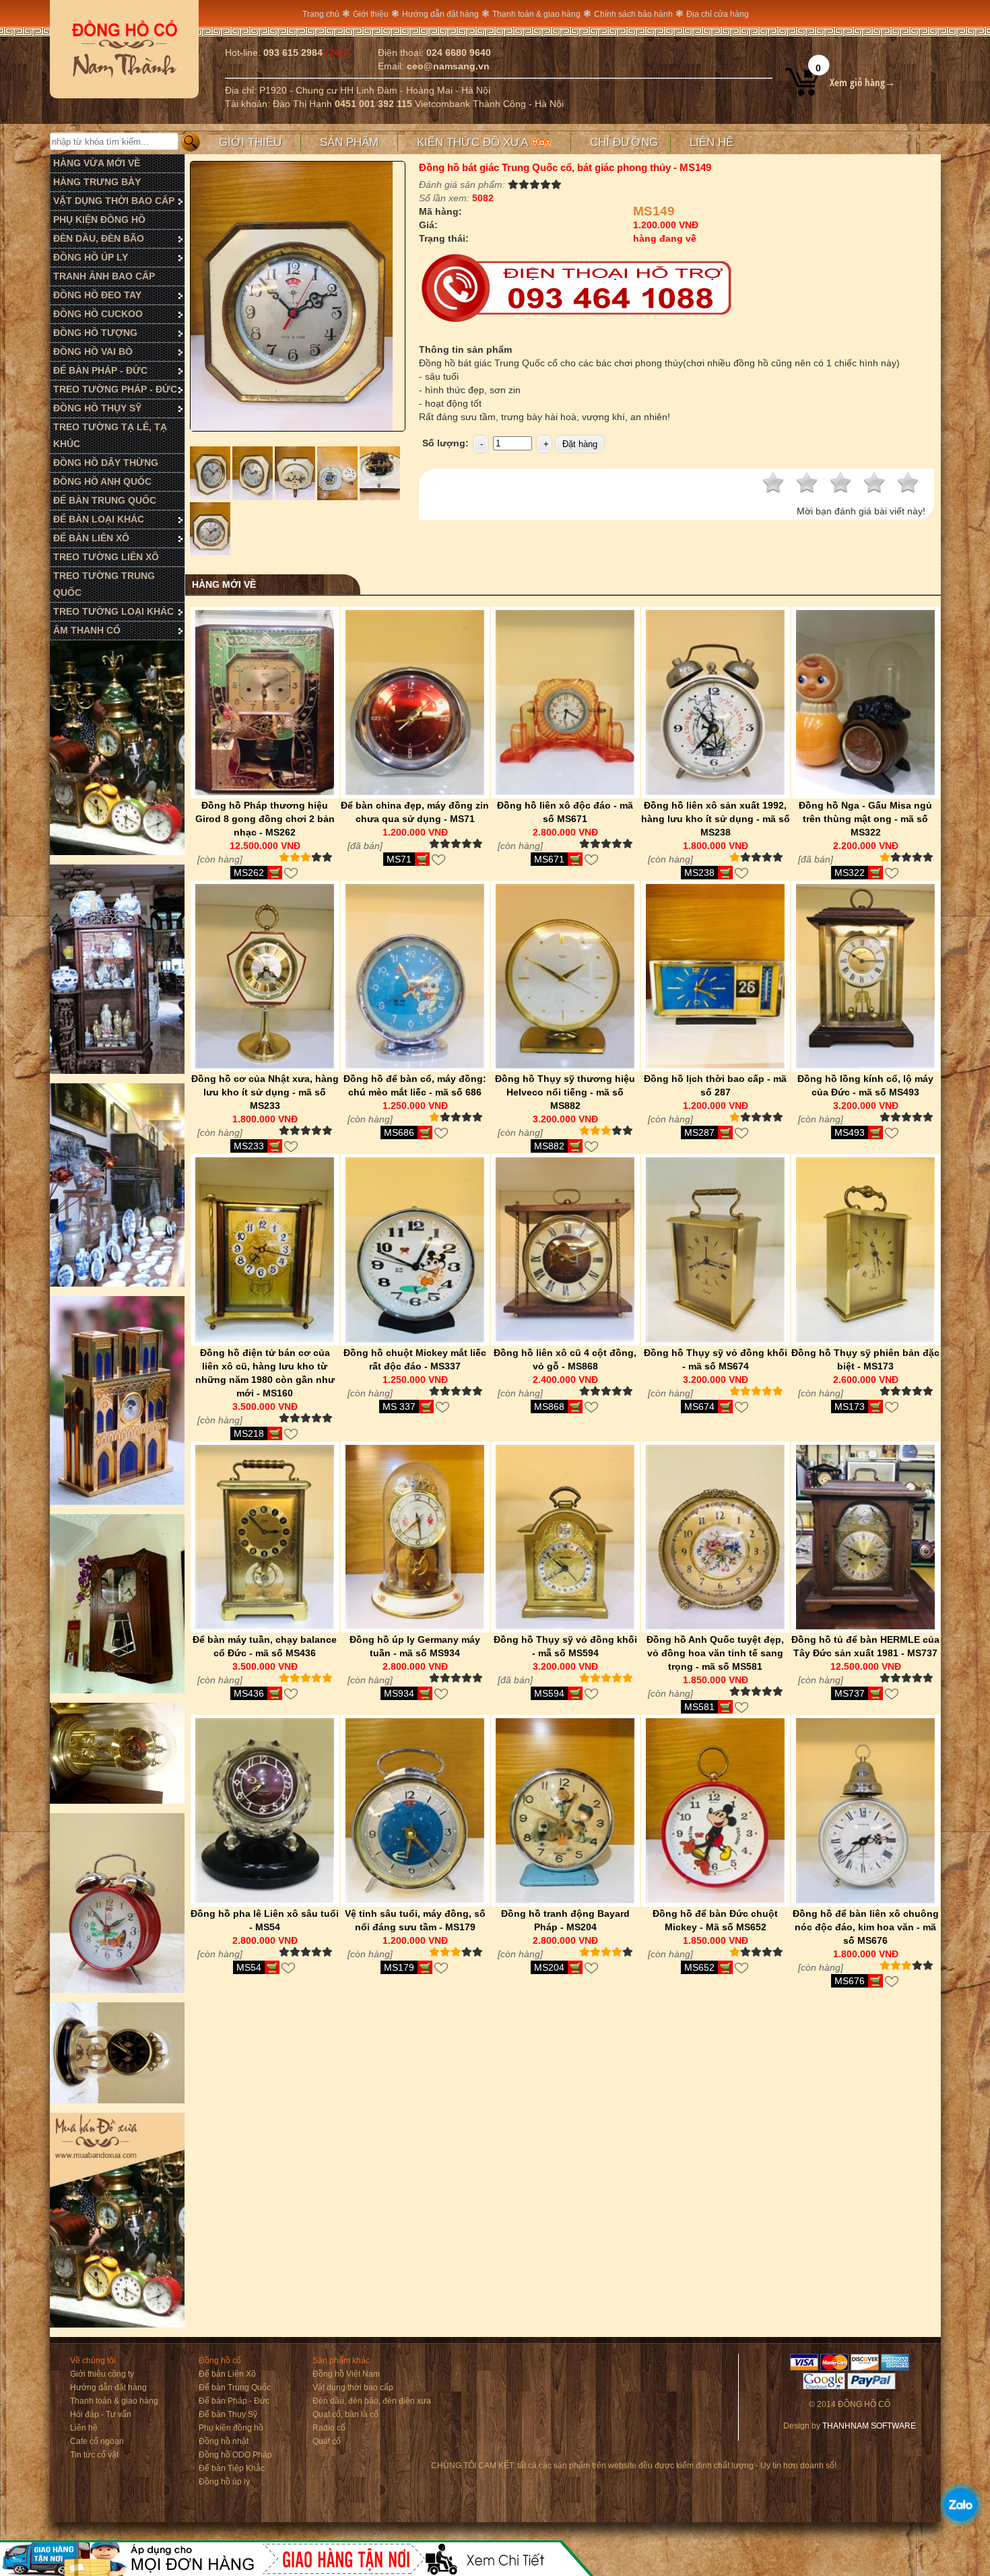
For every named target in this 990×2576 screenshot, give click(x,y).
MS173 (850, 1406)
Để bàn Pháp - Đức (234, 2401)
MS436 (249, 1693)
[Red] (211, 497)
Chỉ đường (624, 142)
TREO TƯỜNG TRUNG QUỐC (104, 584)
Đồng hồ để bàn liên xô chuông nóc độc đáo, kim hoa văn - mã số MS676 (866, 1927)
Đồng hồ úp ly (224, 2482)
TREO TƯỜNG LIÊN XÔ (106, 557)
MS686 (399, 1132)
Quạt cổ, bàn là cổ (345, 2414)
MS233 (249, 1146)
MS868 (549, 1406)
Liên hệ (712, 142)
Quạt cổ (327, 2441)
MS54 (249, 1967)
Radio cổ (329, 2428)
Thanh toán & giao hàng (536, 14)
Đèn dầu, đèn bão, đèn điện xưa (372, 2401)
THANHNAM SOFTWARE (869, 2426)
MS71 (399, 859)
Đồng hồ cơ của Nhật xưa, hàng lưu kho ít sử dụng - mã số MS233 (265, 1092)
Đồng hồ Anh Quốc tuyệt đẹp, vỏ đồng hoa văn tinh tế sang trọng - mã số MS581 (715, 1653)
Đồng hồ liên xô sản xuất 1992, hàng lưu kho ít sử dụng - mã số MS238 (716, 819)
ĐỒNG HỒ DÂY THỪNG (106, 463)
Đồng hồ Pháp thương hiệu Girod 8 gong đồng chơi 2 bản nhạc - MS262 (265, 819)
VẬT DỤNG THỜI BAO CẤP (114, 201)
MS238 (699, 873)
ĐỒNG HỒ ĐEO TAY (97, 295)
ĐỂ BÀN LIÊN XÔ (91, 538)
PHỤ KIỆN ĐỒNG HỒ (99, 219)
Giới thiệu (371, 14)
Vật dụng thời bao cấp (353, 2387)
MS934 (399, 1693)
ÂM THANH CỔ (87, 630)
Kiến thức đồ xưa (474, 142)
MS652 (699, 1967)
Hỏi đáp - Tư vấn (101, 2414)
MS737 (850, 1693)
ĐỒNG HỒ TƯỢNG (95, 333)
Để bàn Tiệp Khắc (232, 2468)
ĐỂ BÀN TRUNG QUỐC (105, 500)
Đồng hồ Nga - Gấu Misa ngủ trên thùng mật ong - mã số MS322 (865, 819)
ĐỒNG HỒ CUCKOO (98, 314)
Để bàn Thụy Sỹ (228, 2414)
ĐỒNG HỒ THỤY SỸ (97, 408)
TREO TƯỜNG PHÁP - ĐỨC (115, 389)
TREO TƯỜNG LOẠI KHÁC (113, 611)
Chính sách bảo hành (633, 14)
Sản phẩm (349, 142)
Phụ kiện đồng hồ (231, 2428)
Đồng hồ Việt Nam (346, 2374)
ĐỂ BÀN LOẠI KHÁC (99, 519)
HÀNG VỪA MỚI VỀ (97, 163)
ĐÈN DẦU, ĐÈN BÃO (99, 238)
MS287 (699, 1132)
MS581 (699, 1707)
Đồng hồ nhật (224, 2441)
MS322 (850, 873)
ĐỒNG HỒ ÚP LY (91, 257)
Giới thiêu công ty (102, 2374)
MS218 (249, 1433)
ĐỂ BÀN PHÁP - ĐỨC (100, 370)
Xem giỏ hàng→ (862, 82)
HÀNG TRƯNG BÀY (97, 182)
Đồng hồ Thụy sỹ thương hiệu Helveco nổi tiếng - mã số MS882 (565, 1092)
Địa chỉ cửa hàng (718, 14)
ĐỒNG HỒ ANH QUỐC (102, 481)
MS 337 (399, 1406)
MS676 (850, 1981)
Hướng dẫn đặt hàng (440, 14)
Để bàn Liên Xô (227, 2374)
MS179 (399, 1967)
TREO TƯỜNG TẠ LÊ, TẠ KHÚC (110, 435)
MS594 (549, 1693)
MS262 (249, 873)
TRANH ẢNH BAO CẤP (104, 276)
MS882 (549, 1146)
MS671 (549, 859)
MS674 (699, 1406)
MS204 (549, 1967)
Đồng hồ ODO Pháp (235, 2455)
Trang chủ (321, 14)
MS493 (850, 1132)
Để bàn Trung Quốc (235, 2387)
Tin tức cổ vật (94, 2455)
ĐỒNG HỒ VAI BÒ (93, 351)
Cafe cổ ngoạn (97, 2441)
